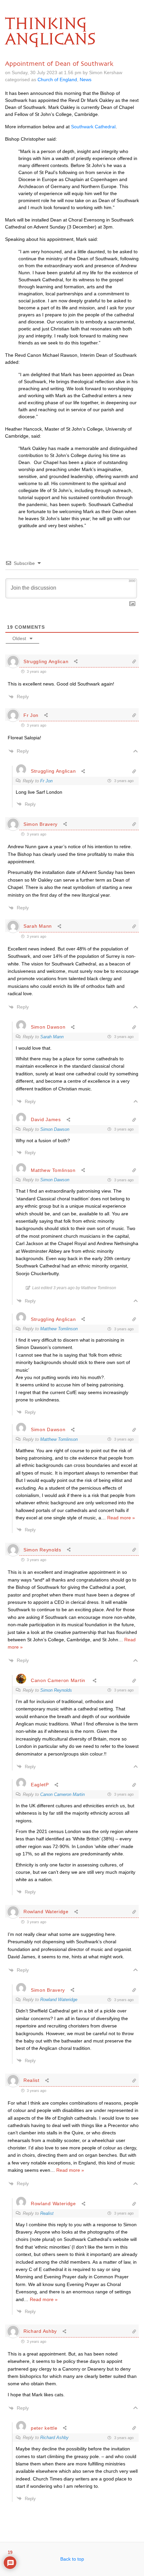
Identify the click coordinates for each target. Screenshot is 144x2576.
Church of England (57, 80)
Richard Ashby (54, 2438)
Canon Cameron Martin (58, 1680)
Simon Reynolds (56, 1690)
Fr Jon (46, 781)
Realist (47, 2213)
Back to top (72, 2559)
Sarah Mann (52, 1037)
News (86, 80)
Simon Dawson (55, 1129)
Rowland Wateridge (59, 2000)
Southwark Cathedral (93, 127)
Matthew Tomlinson (59, 1329)
